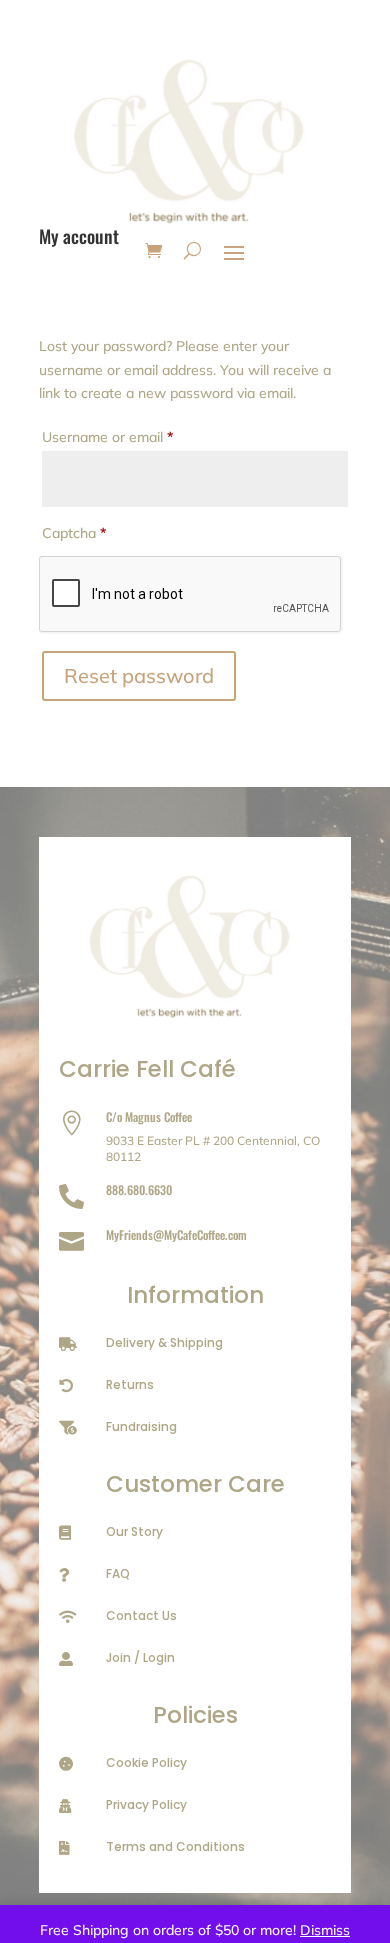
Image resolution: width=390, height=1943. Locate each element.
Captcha (74, 533)
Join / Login (140, 1657)
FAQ (118, 1573)
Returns (130, 1384)
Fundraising (141, 1426)
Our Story (134, 1531)
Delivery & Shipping (164, 1342)
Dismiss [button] (325, 1930)
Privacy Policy (146, 1804)
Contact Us (141, 1615)
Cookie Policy (146, 1762)
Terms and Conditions (175, 1846)
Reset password (139, 675)
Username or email (136, 436)
